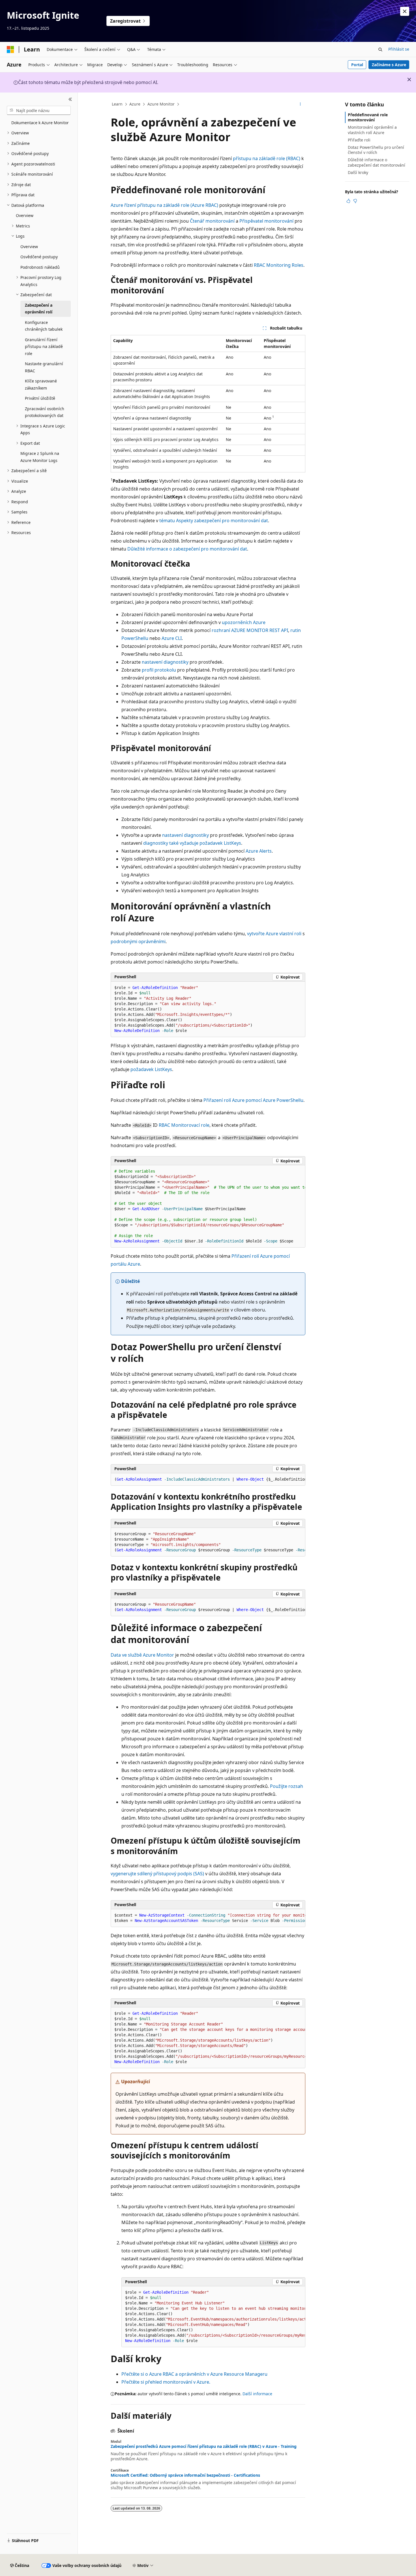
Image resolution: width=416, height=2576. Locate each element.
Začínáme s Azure (389, 65)
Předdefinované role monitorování (368, 117)
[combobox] (39, 110)
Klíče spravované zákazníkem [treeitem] (41, 384)
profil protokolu (159, 670)
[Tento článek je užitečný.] (348, 201)
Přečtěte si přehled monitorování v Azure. (166, 2382)
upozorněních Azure (244, 622)
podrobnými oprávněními (138, 941)
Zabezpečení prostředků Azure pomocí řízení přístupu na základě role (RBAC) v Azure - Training (204, 2446)
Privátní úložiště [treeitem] (40, 398)
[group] (208, 1206)
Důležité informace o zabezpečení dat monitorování (377, 162)
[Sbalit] (70, 99)
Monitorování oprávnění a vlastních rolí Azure (372, 130)
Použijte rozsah (287, 1786)
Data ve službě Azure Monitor (142, 1655)
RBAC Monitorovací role (184, 1125)
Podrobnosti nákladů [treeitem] (40, 267)
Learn (117, 104)
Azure (135, 104)
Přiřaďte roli (359, 140)
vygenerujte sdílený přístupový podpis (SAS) (157, 1874)
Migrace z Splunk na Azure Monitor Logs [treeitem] (40, 457)
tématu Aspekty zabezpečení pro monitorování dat (214, 521)
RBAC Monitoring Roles (279, 265)
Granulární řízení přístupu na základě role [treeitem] (44, 347)
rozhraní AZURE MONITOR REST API (250, 630)
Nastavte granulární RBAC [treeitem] (44, 367)
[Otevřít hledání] (380, 50)
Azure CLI (172, 638)
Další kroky (358, 172)
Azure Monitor (161, 104)
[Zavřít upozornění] (405, 11)
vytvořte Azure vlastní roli (274, 934)
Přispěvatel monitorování (266, 221)
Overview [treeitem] (25, 215)
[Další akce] (300, 104)
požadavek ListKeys (151, 1069)
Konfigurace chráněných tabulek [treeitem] (44, 326)
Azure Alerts (259, 851)
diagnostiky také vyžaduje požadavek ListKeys (192, 843)
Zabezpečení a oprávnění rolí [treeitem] (39, 309)
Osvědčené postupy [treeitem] (39, 257)
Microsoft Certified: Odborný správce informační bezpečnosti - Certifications (185, 2475)
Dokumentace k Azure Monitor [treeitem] (40, 123)
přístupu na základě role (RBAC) (267, 158)
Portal (357, 65)
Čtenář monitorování (212, 221)
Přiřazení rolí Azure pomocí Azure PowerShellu (253, 1100)
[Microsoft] (10, 50)
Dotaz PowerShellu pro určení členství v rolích (376, 150)
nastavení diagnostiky (165, 662)
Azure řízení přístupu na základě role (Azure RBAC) (164, 205)
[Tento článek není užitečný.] (355, 201)
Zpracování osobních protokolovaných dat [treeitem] (45, 412)
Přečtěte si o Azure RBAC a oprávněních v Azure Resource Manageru (194, 2374)
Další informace (257, 2394)
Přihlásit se (399, 49)
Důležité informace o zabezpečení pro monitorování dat (187, 549)
